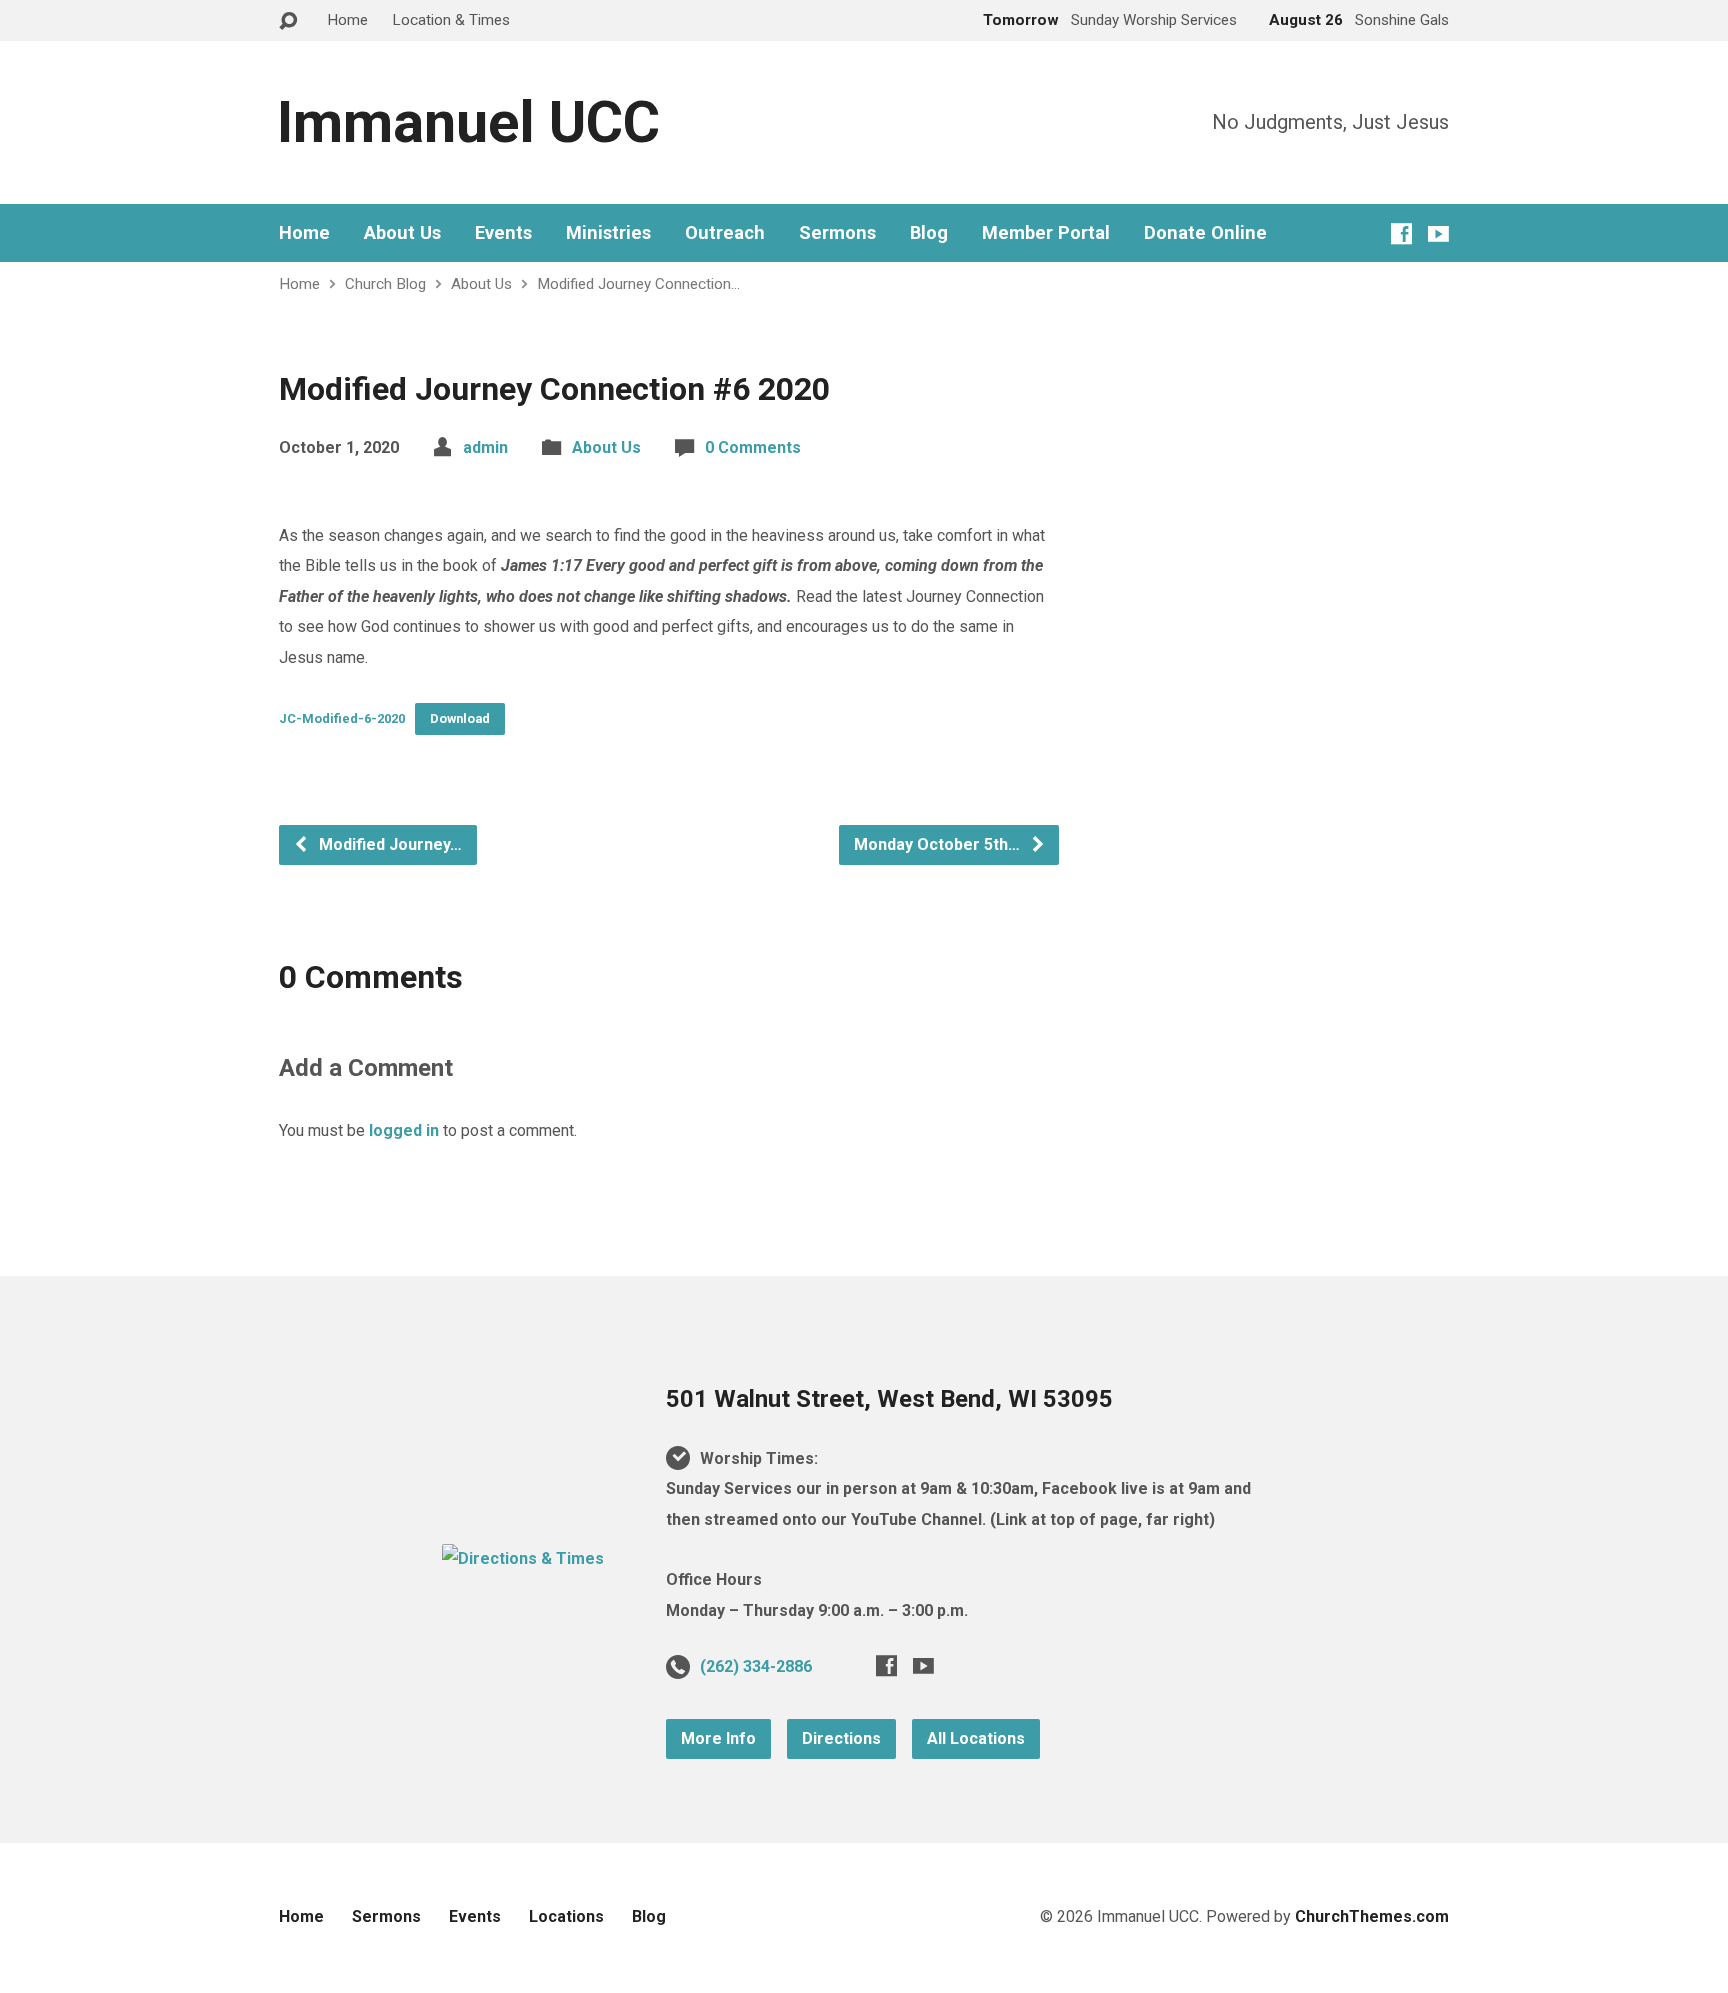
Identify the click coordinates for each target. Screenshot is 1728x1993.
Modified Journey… (388, 844)
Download (460, 718)
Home (347, 20)
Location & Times (451, 20)
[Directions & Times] (523, 1558)
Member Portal (1046, 233)
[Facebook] (1401, 233)
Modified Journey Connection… (638, 284)
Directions (841, 1738)
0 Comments (753, 447)
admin (485, 447)
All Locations (976, 1738)
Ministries (608, 233)
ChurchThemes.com (1372, 1916)
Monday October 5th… (939, 844)
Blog (929, 233)
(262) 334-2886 (756, 1666)
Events (503, 233)
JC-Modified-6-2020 (342, 718)
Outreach (725, 233)
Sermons (837, 233)
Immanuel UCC (468, 122)
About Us (402, 233)
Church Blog (385, 284)
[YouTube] (1438, 233)
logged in (404, 1130)
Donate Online (1205, 233)
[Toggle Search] (288, 21)
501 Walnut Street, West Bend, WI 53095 (889, 1399)
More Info (718, 1738)
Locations (566, 1916)
